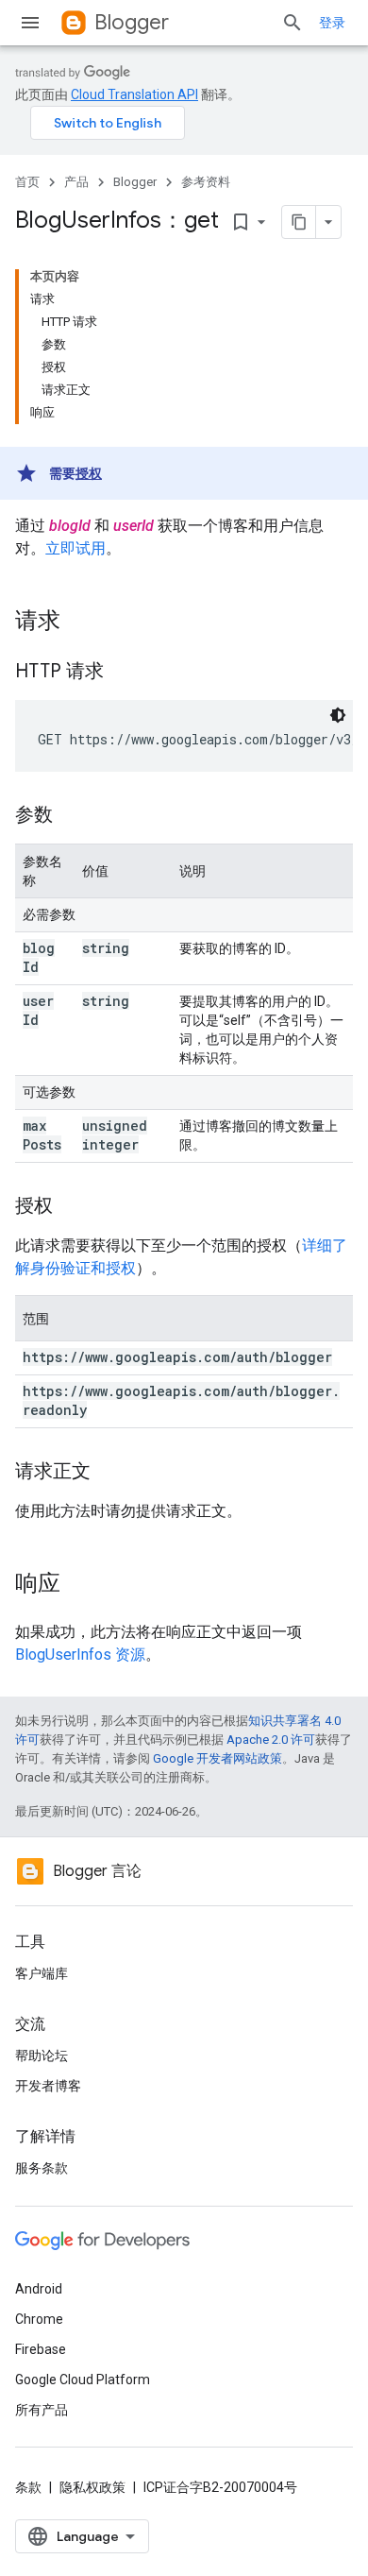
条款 (28, 2487)
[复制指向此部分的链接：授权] (72, 1207)
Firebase (41, 2349)
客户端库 (42, 1973)
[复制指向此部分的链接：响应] (79, 1585)
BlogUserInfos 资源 (80, 1655)
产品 (76, 182)
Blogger (132, 22)
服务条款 (42, 2168)
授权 (89, 473)
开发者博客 (48, 2086)
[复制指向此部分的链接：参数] (72, 816)
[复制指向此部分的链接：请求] (79, 623)
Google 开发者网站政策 (217, 1758)
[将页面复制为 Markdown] (299, 222)
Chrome (39, 2319)
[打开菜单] (30, 23)
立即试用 (75, 548)
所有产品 (42, 2410)
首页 (27, 182)
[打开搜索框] (293, 23)
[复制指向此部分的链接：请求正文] (109, 1473)
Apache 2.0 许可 (271, 1740)
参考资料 (206, 182)
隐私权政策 (92, 2487)
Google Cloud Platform (83, 2380)
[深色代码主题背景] (338, 715)
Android (39, 2289)
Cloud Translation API (134, 94)
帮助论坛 (42, 2056)
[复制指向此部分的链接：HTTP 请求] (123, 673)
